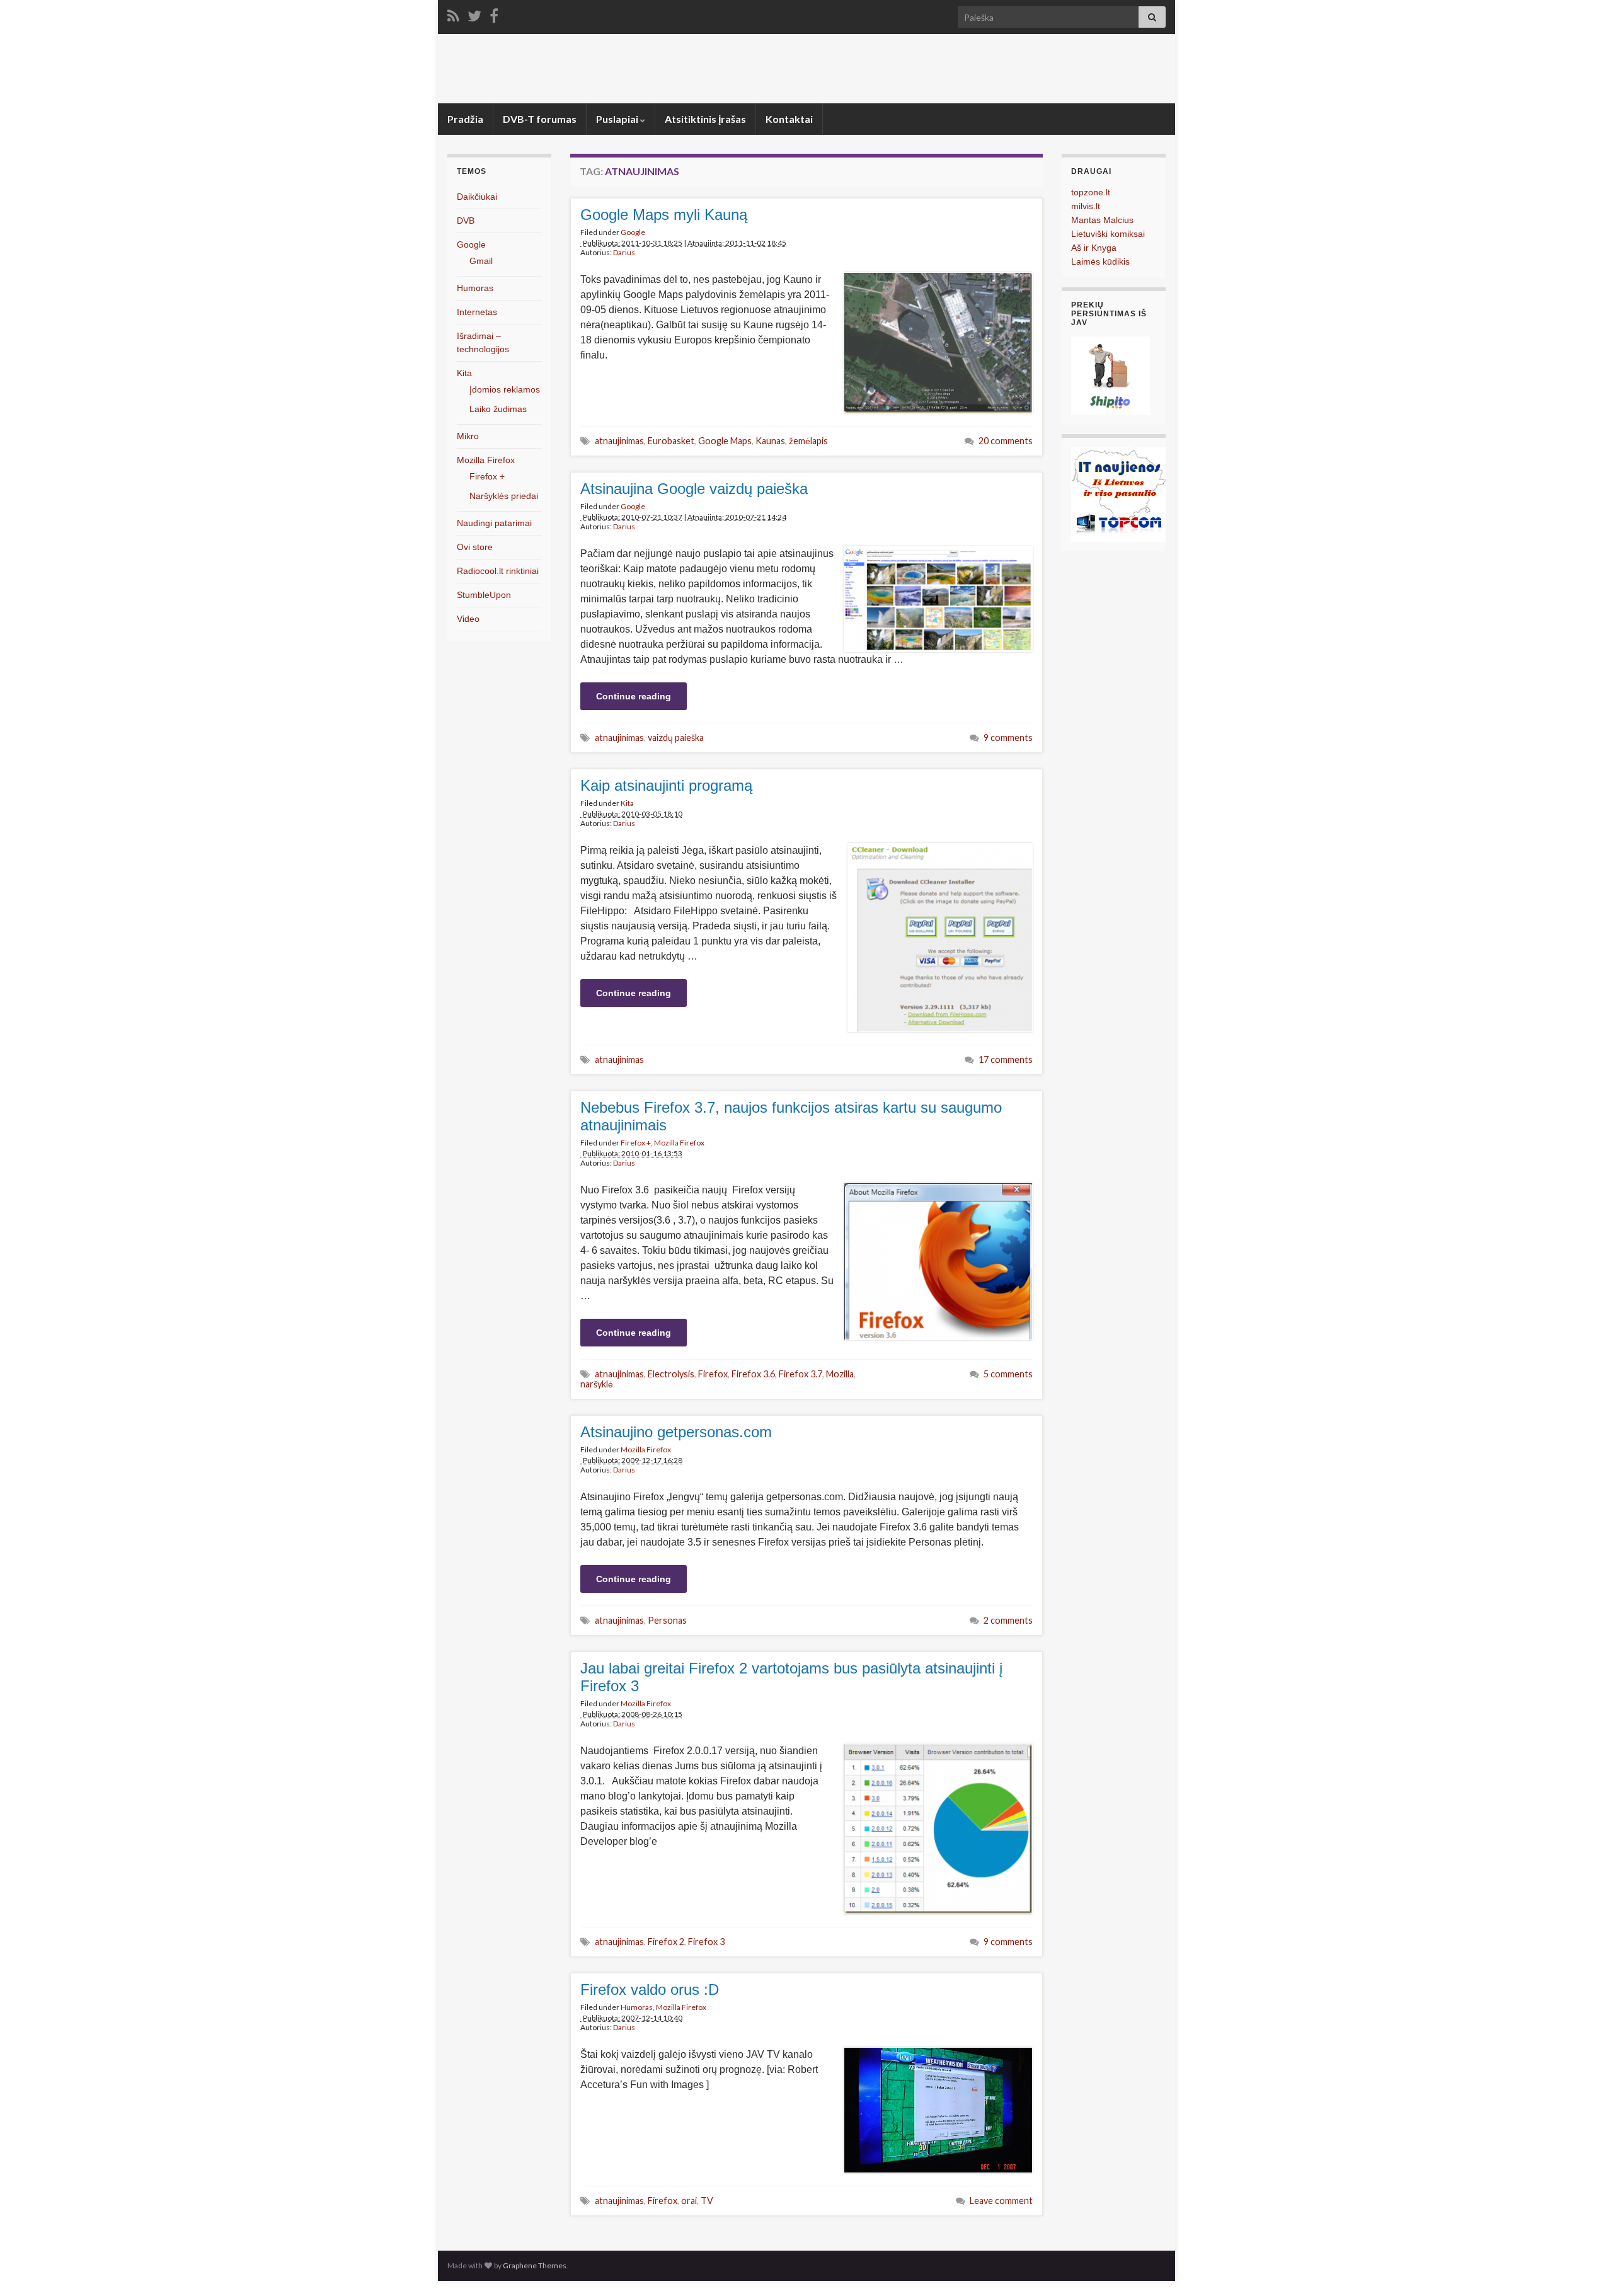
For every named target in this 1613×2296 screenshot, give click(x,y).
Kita (627, 803)
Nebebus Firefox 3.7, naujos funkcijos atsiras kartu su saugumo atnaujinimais (791, 1116)
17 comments (1006, 1059)
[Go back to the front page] (806, 69)
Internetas (477, 312)
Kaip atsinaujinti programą (666, 785)
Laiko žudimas (498, 409)
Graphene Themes (535, 2265)
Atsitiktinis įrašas (705, 119)
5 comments (1008, 1374)
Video (468, 619)
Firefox (713, 1374)
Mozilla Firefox (679, 1143)
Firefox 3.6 (753, 1374)
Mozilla (840, 1374)
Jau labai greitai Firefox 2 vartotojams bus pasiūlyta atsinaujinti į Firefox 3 (791, 1677)
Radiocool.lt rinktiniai (498, 571)
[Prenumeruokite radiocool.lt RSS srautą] (453, 14)
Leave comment (1001, 2201)
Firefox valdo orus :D (650, 1989)
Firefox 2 (666, 1942)
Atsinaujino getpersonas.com (676, 1432)
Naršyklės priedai (504, 496)
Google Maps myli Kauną (664, 215)
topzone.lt (1091, 192)
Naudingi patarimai (494, 523)
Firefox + (636, 1143)
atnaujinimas (619, 441)
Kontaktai (789, 119)
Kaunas (770, 441)
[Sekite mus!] (474, 14)
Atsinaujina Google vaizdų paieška (694, 489)
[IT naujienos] (1118, 494)
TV (707, 2201)
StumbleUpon (484, 595)
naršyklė (597, 1384)
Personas (667, 1620)
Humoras (637, 2007)
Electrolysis (671, 1374)
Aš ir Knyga (1094, 248)
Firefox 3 (706, 1942)
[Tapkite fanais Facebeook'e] (494, 14)
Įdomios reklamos (505, 389)
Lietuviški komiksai (1108, 234)
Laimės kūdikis (1100, 261)
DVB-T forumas (540, 119)
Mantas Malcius (1102, 220)
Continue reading (634, 696)
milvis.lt (1086, 206)
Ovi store (475, 547)
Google (633, 232)
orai (689, 2201)
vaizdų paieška (676, 738)
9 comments (1008, 738)
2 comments (1008, 1620)
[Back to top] (1585, 2268)
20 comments (1006, 441)
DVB (466, 221)
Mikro (468, 436)
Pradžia (465, 119)
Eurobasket (671, 441)
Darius (624, 252)
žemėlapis (808, 441)
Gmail (481, 261)
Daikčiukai (477, 197)
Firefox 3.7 (801, 1374)
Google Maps (725, 441)
